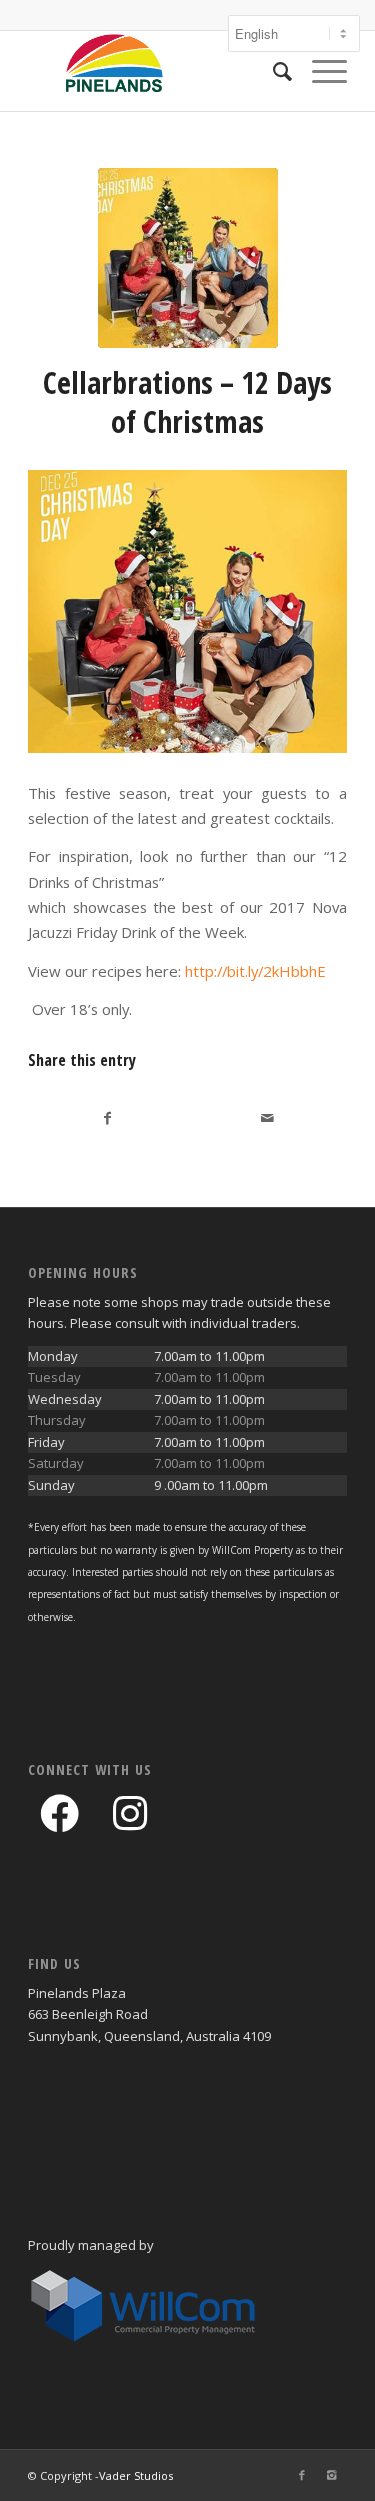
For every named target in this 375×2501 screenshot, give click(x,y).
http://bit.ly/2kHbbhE (255, 971)
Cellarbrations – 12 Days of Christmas (187, 402)
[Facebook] (302, 2475)
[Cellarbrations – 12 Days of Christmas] (188, 258)
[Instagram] (332, 2475)
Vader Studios (136, 2475)
